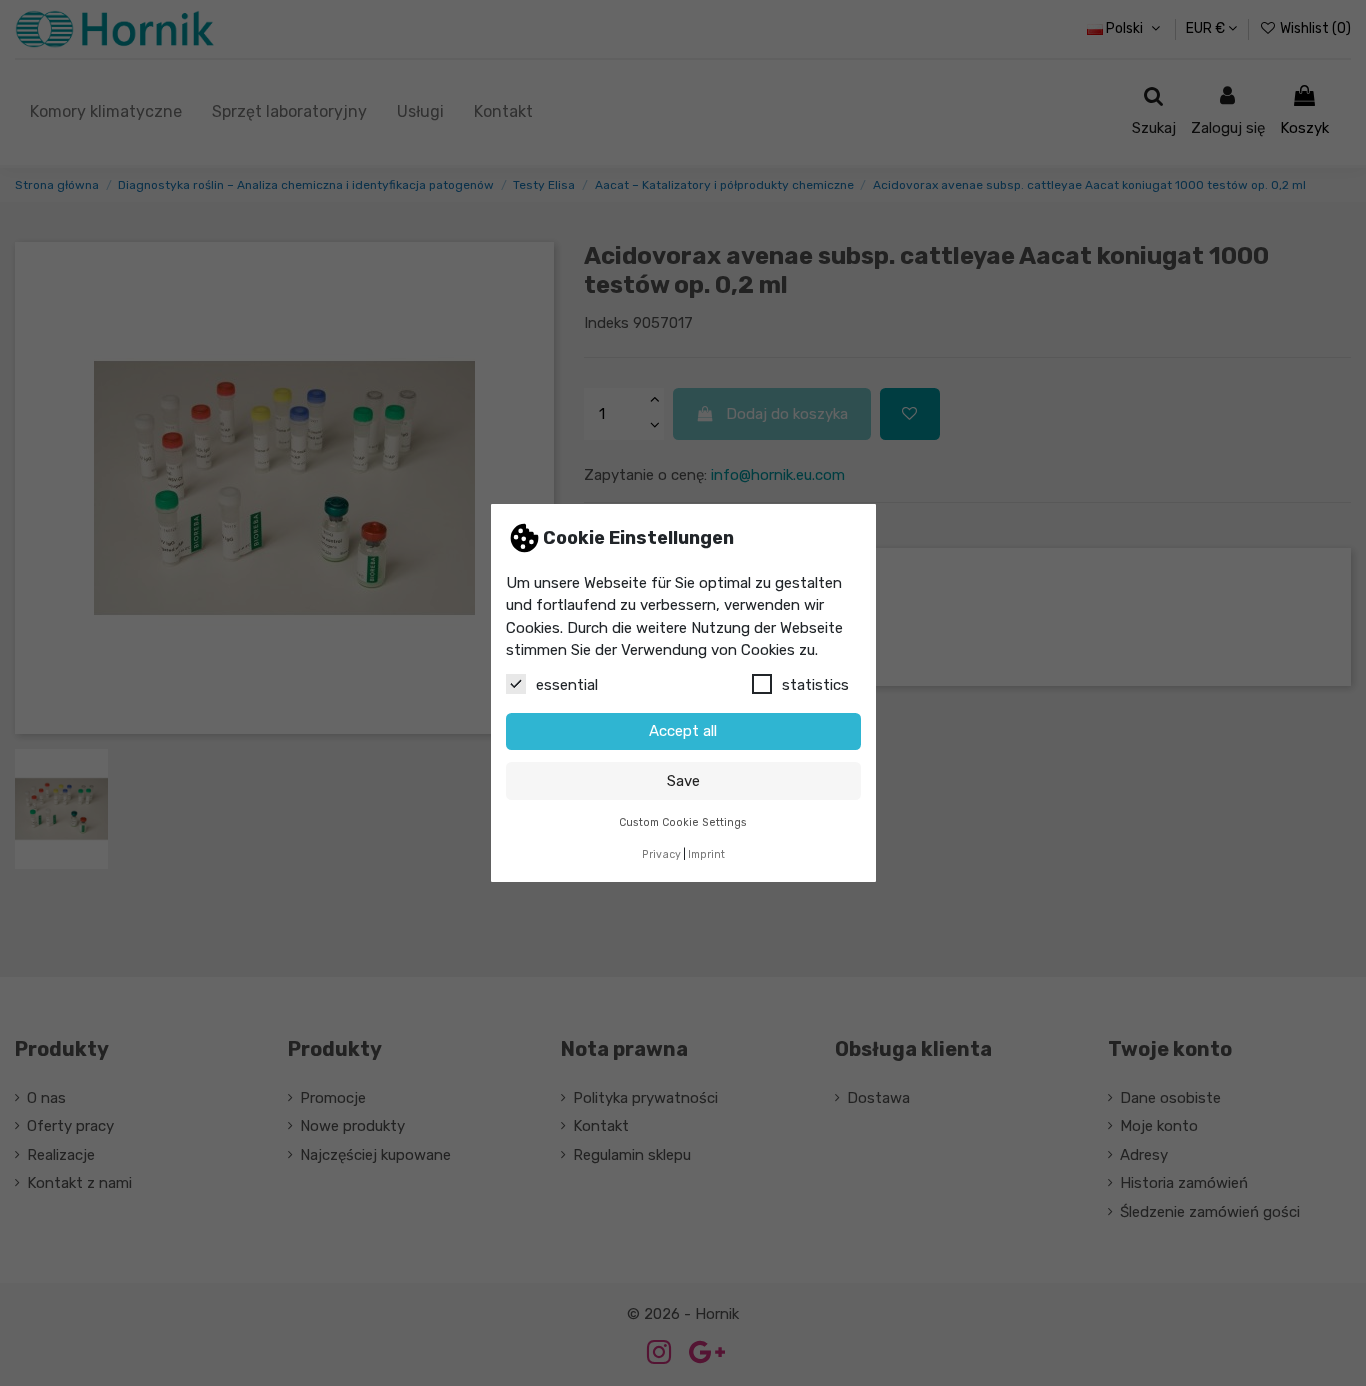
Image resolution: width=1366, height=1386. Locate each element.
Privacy (661, 854)
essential (567, 685)
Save (683, 781)
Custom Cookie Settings (683, 822)
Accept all (683, 731)
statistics (815, 685)
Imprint (706, 854)
